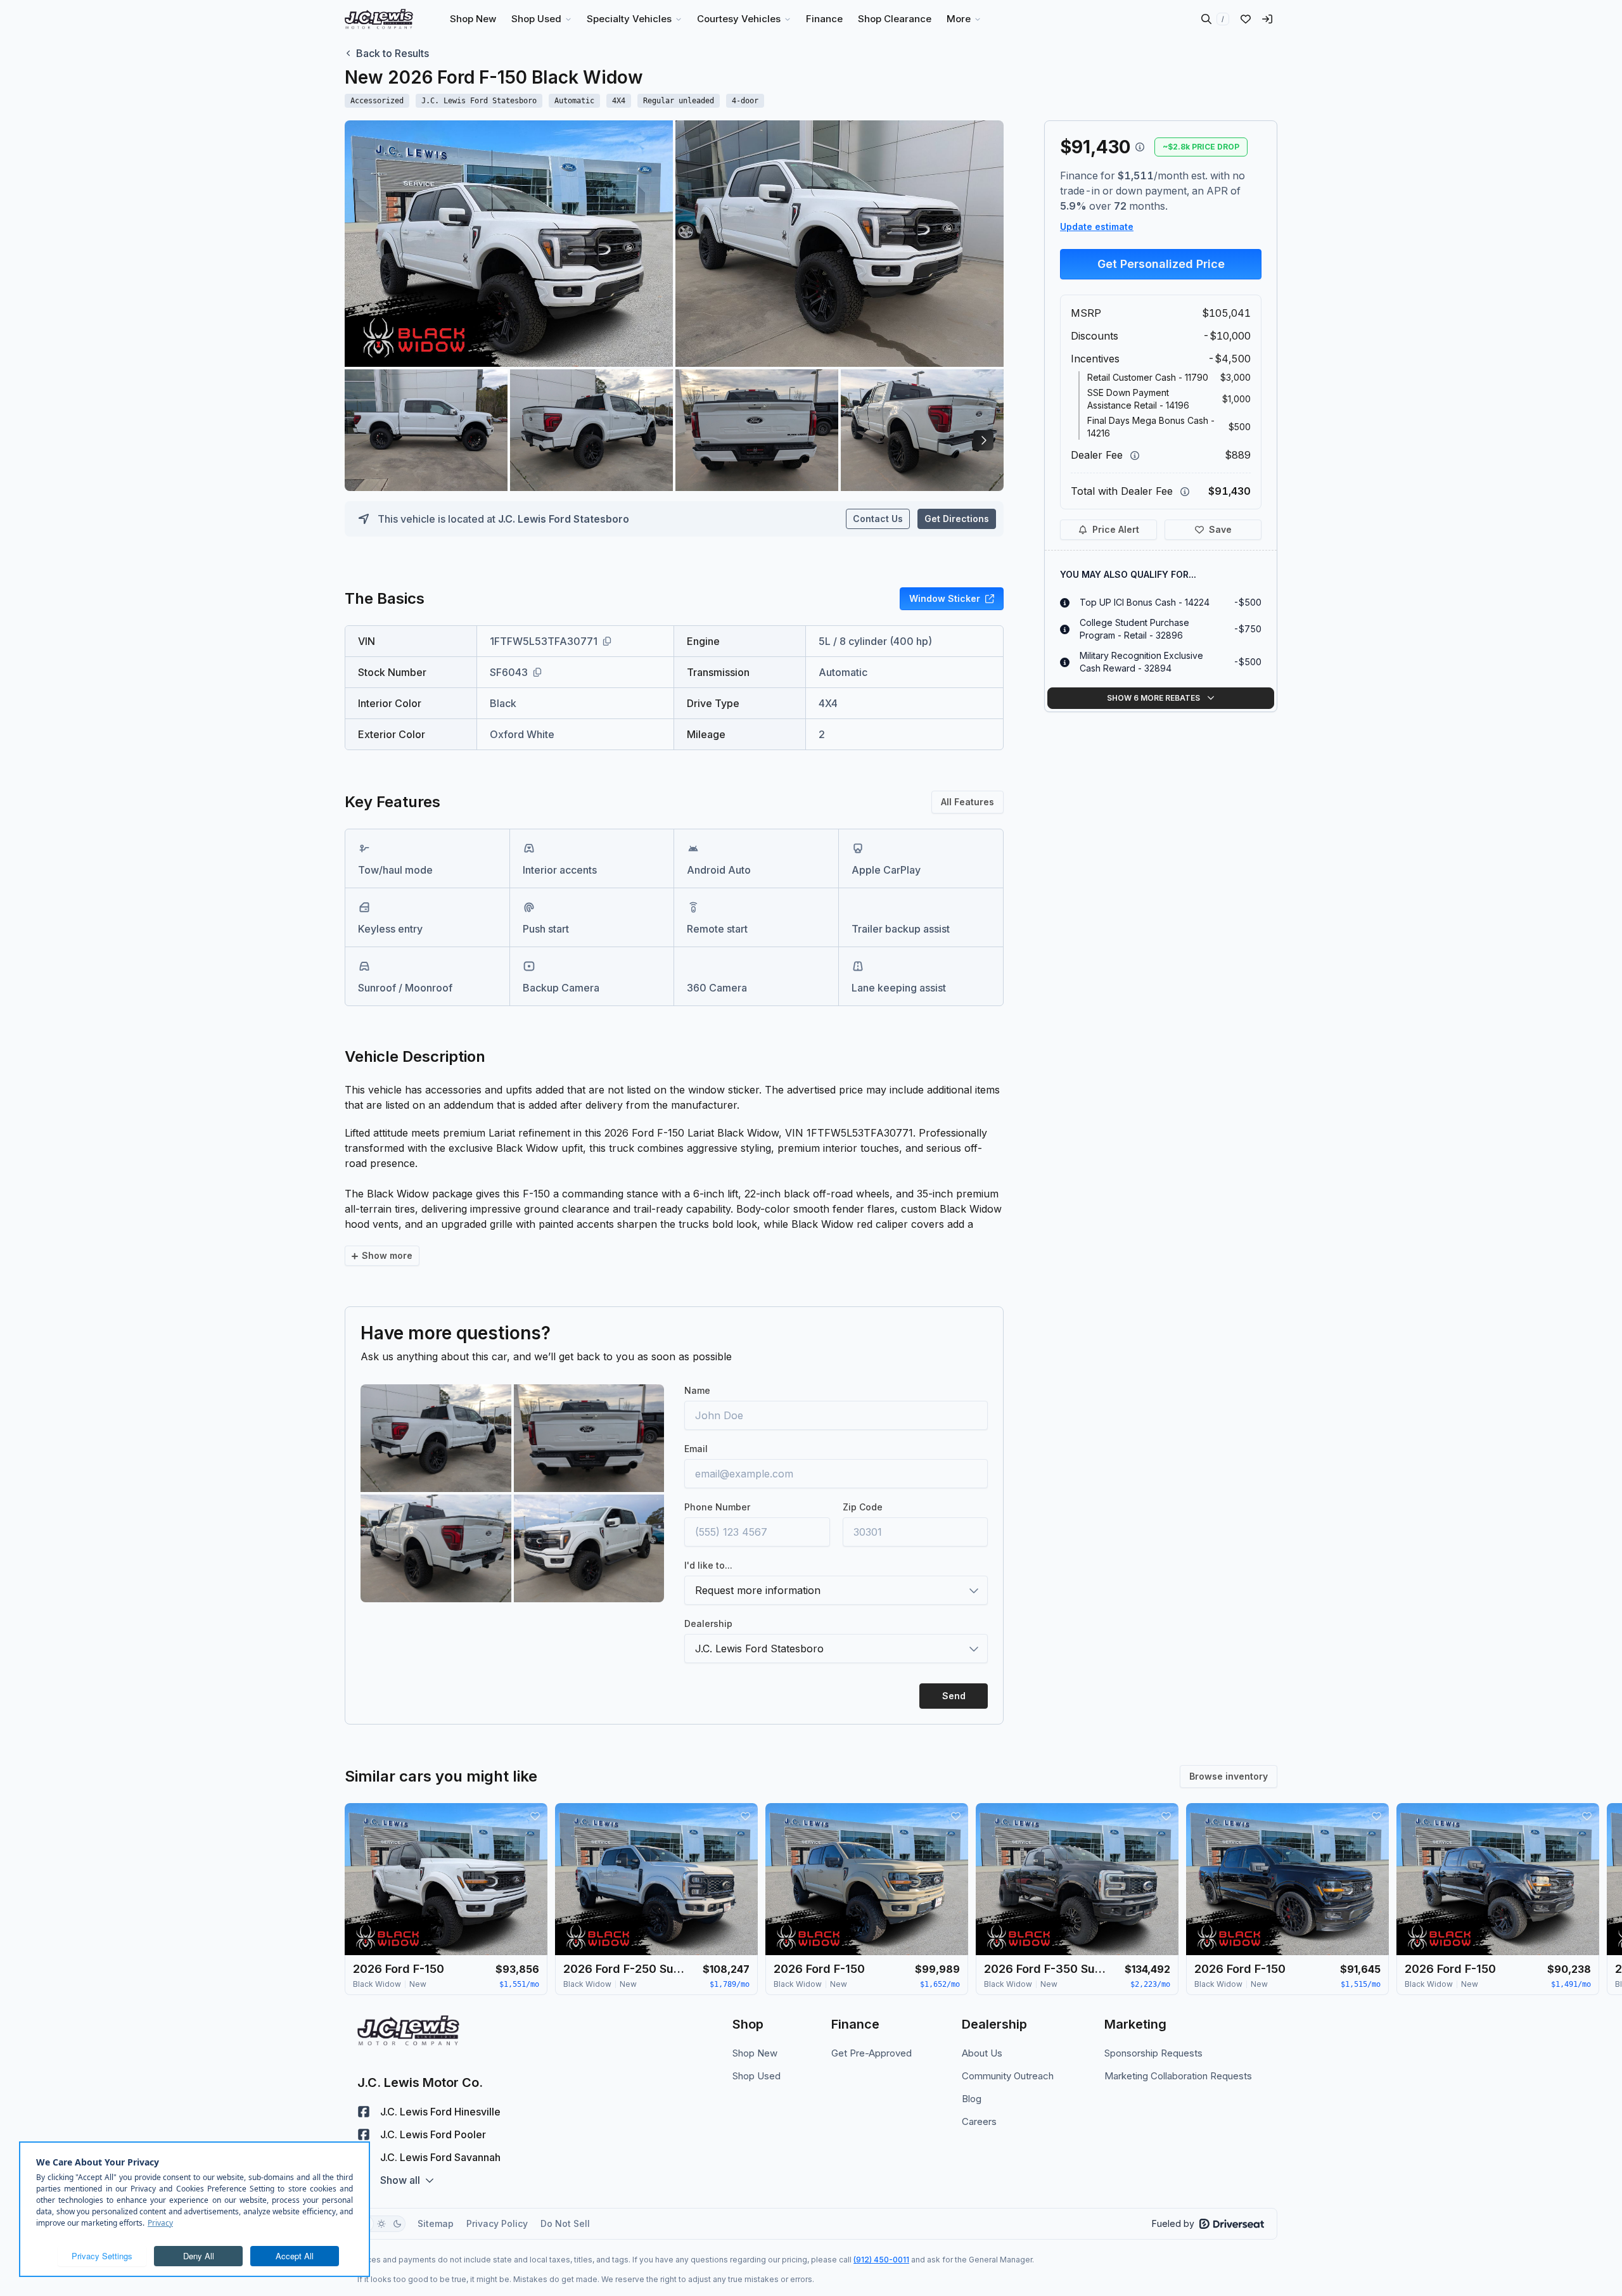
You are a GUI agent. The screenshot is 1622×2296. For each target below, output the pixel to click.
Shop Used (757, 2076)
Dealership (708, 1623)
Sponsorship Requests (1153, 2053)
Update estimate (1097, 226)
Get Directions (957, 519)
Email (696, 1449)
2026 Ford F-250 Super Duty (627, 1969)
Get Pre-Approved (872, 2053)
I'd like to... (708, 1565)
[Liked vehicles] (1246, 19)
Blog (972, 2099)
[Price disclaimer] (1140, 147)
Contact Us (878, 519)
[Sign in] (1267, 19)
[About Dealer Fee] (1135, 456)
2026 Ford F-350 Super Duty (1047, 1969)
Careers (979, 2121)
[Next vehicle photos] (983, 440)
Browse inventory (1229, 1776)
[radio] (381, 2224)
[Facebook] (364, 2112)
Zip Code (863, 1507)
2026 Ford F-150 (399, 1969)
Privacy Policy (497, 2223)
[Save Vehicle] (535, 1816)
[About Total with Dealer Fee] (1185, 492)
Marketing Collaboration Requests (1178, 2076)
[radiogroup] (381, 2224)
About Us (982, 2053)
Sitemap (436, 2223)
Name (697, 1390)
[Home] (379, 19)
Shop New (755, 2053)
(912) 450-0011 (881, 2260)
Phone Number (717, 1507)
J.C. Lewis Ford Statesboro (564, 519)
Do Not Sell (565, 2223)
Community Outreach (1008, 2076)
